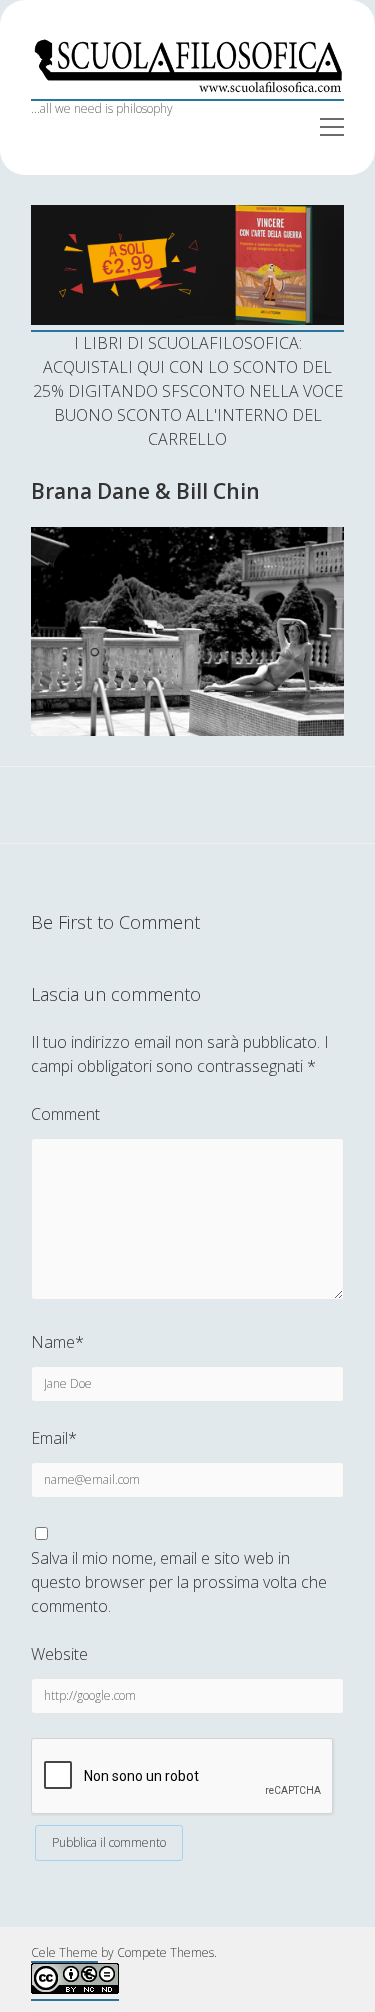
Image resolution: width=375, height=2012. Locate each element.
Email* (54, 1438)
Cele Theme (64, 1952)
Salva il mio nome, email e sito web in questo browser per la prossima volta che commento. (179, 1582)
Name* (57, 1342)
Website (59, 1654)
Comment (65, 1114)
